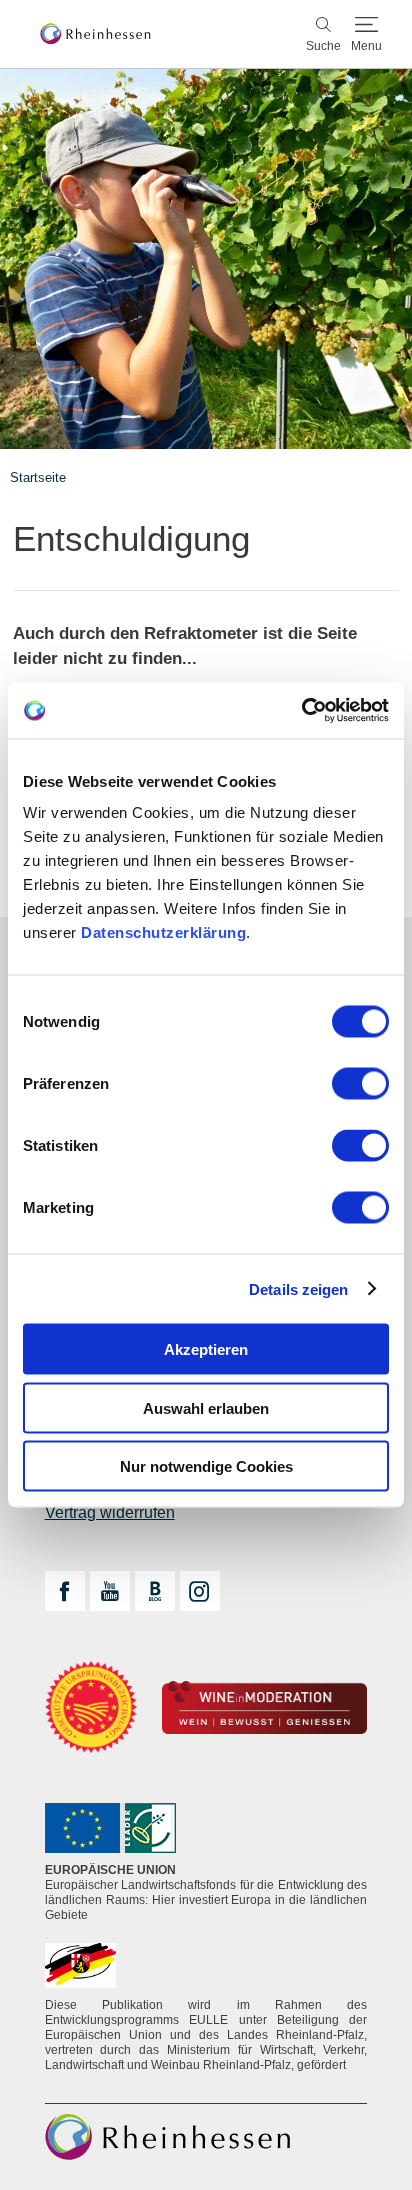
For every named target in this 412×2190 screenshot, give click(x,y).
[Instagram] (200, 1591)
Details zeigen (298, 1288)
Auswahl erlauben (206, 1407)
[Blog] (155, 1591)
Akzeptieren (206, 1349)
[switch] (360, 1084)
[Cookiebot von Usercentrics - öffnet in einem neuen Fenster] (301, 711)
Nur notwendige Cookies (206, 1466)
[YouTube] (110, 1591)
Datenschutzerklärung (163, 932)
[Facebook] (65, 1591)
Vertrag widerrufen (110, 1512)
